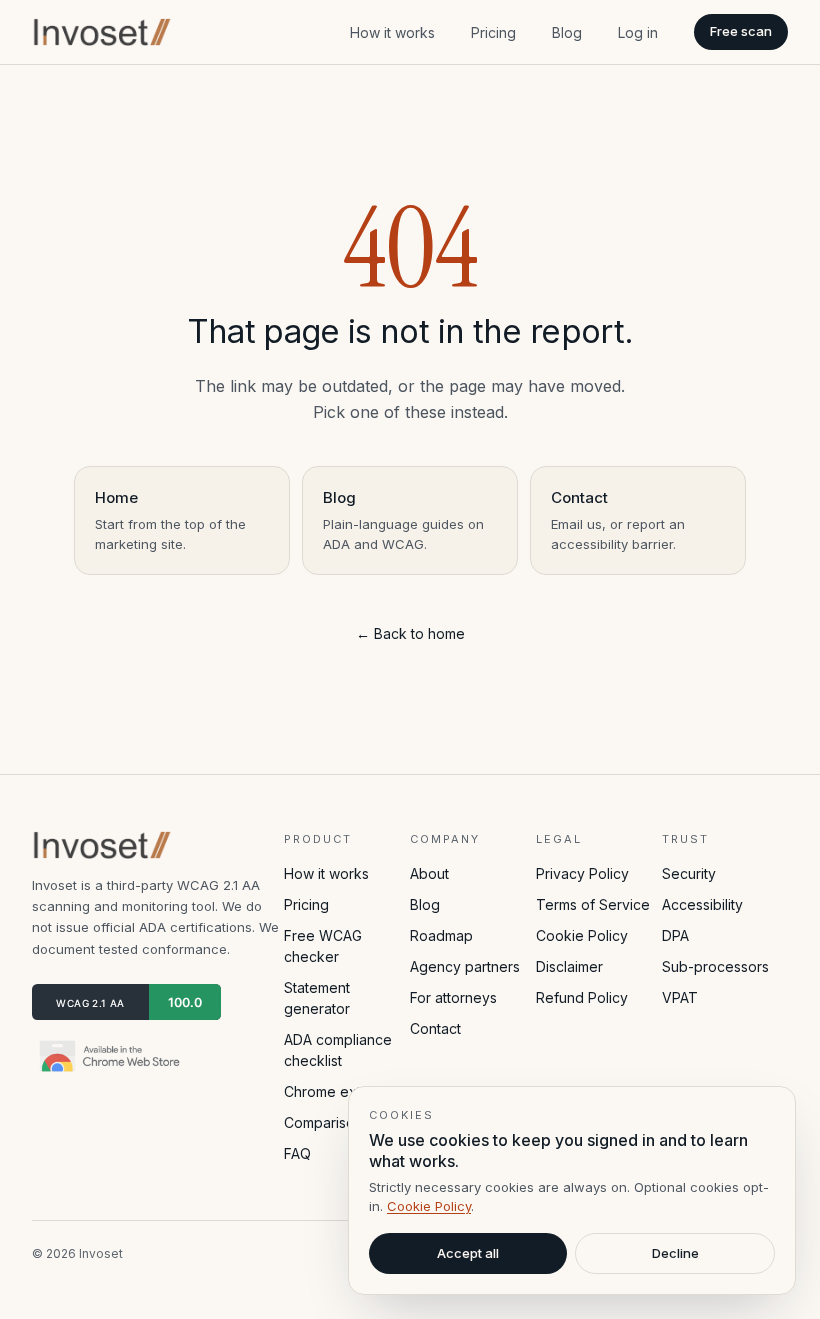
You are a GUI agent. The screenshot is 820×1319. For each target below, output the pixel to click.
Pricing (493, 32)
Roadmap (441, 935)
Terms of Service (593, 904)
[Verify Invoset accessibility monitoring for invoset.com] (126, 1002)
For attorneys (453, 997)
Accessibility (702, 904)
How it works (392, 32)
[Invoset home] (103, 32)
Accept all (468, 1253)
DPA (675, 935)
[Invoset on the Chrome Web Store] (111, 1056)
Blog (567, 32)
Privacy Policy (582, 873)
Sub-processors (715, 966)
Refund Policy (582, 997)
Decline (675, 1253)
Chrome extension (344, 1091)
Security (689, 873)
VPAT (680, 997)
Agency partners (465, 966)
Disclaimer (569, 966)
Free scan (741, 31)
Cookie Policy (582, 935)
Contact (435, 1028)
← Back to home (410, 633)
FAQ (297, 1153)
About (429, 873)
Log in (638, 32)
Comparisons (327, 1122)
